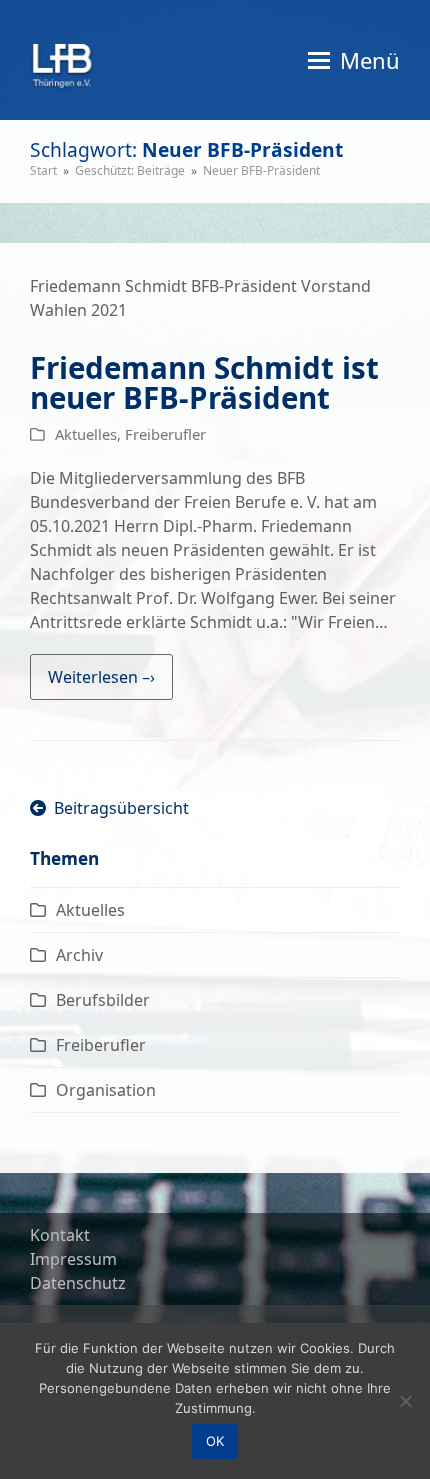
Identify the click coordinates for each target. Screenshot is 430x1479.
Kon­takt (60, 1235)
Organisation (106, 1090)
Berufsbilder (103, 1000)
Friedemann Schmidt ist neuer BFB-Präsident (204, 382)
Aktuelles (86, 434)
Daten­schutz (78, 1283)
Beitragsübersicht (117, 808)
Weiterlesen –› (101, 677)
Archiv (79, 955)
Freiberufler (165, 434)
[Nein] (405, 1401)
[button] (354, 60)
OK (215, 1441)
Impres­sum (73, 1259)
